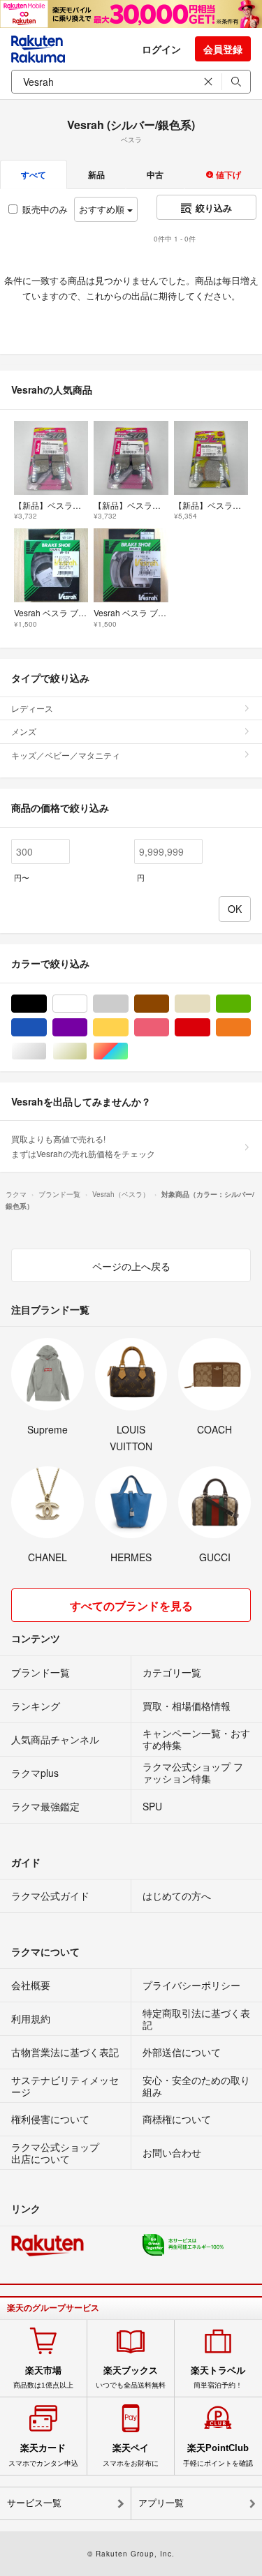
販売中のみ (45, 209)
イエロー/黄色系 (128, 1028)
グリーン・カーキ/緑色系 (250, 1004)
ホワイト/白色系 (87, 1004)
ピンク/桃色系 (169, 1028)
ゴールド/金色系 (87, 1051)
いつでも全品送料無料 (131, 2377)
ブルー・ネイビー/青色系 (46, 1028)
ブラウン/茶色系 (169, 1004)
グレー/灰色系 (128, 1004)
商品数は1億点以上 (43, 2377)
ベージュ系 (210, 1004)
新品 (96, 174)
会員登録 (223, 49)
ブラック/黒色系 (46, 1004)
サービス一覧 (34, 2503)
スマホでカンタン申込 (43, 2455)
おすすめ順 (103, 209)
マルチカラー (128, 1051)
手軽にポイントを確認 (218, 2455)
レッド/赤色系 (210, 1028)
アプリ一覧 (161, 2503)
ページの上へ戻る (131, 1266)
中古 (155, 174)
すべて (34, 174)
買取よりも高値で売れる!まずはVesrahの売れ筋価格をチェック (83, 1146)
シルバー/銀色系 (46, 1051)
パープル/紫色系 (87, 1028)
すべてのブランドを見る (131, 1606)
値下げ (227, 174)
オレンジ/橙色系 (250, 1028)
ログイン (161, 49)
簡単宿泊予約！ (218, 2377)
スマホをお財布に (131, 2455)
